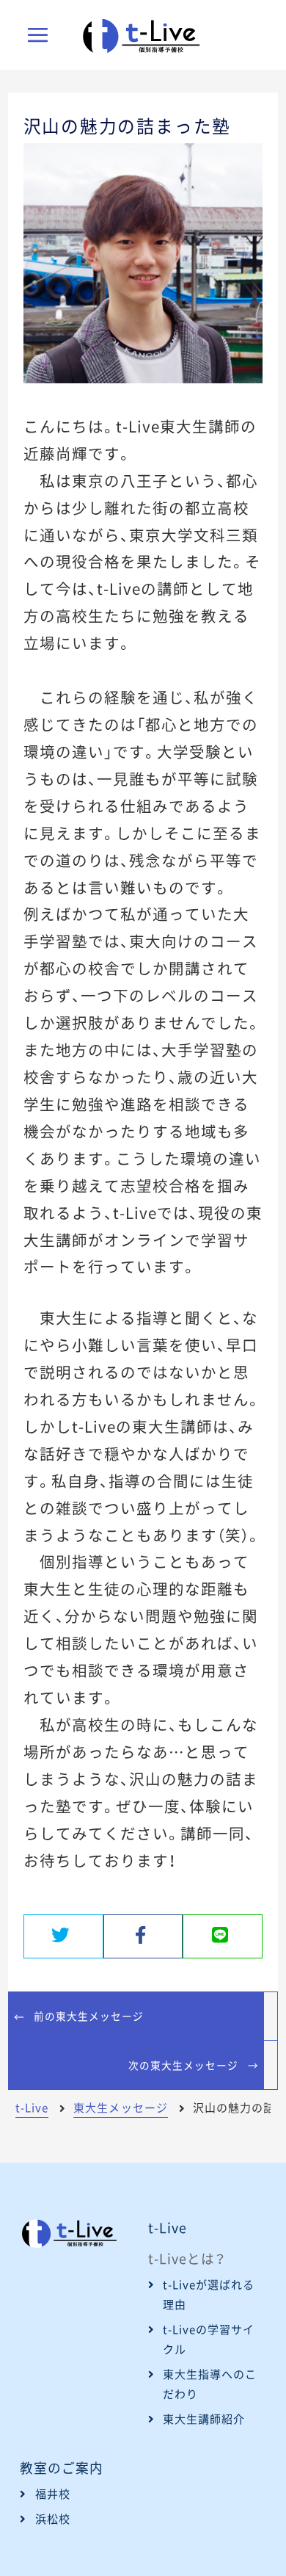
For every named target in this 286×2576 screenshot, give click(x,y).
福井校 (53, 2494)
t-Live (168, 2228)
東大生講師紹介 (204, 2419)
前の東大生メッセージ (89, 2016)
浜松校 (53, 2519)
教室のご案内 (62, 2468)
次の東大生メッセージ (183, 2065)
